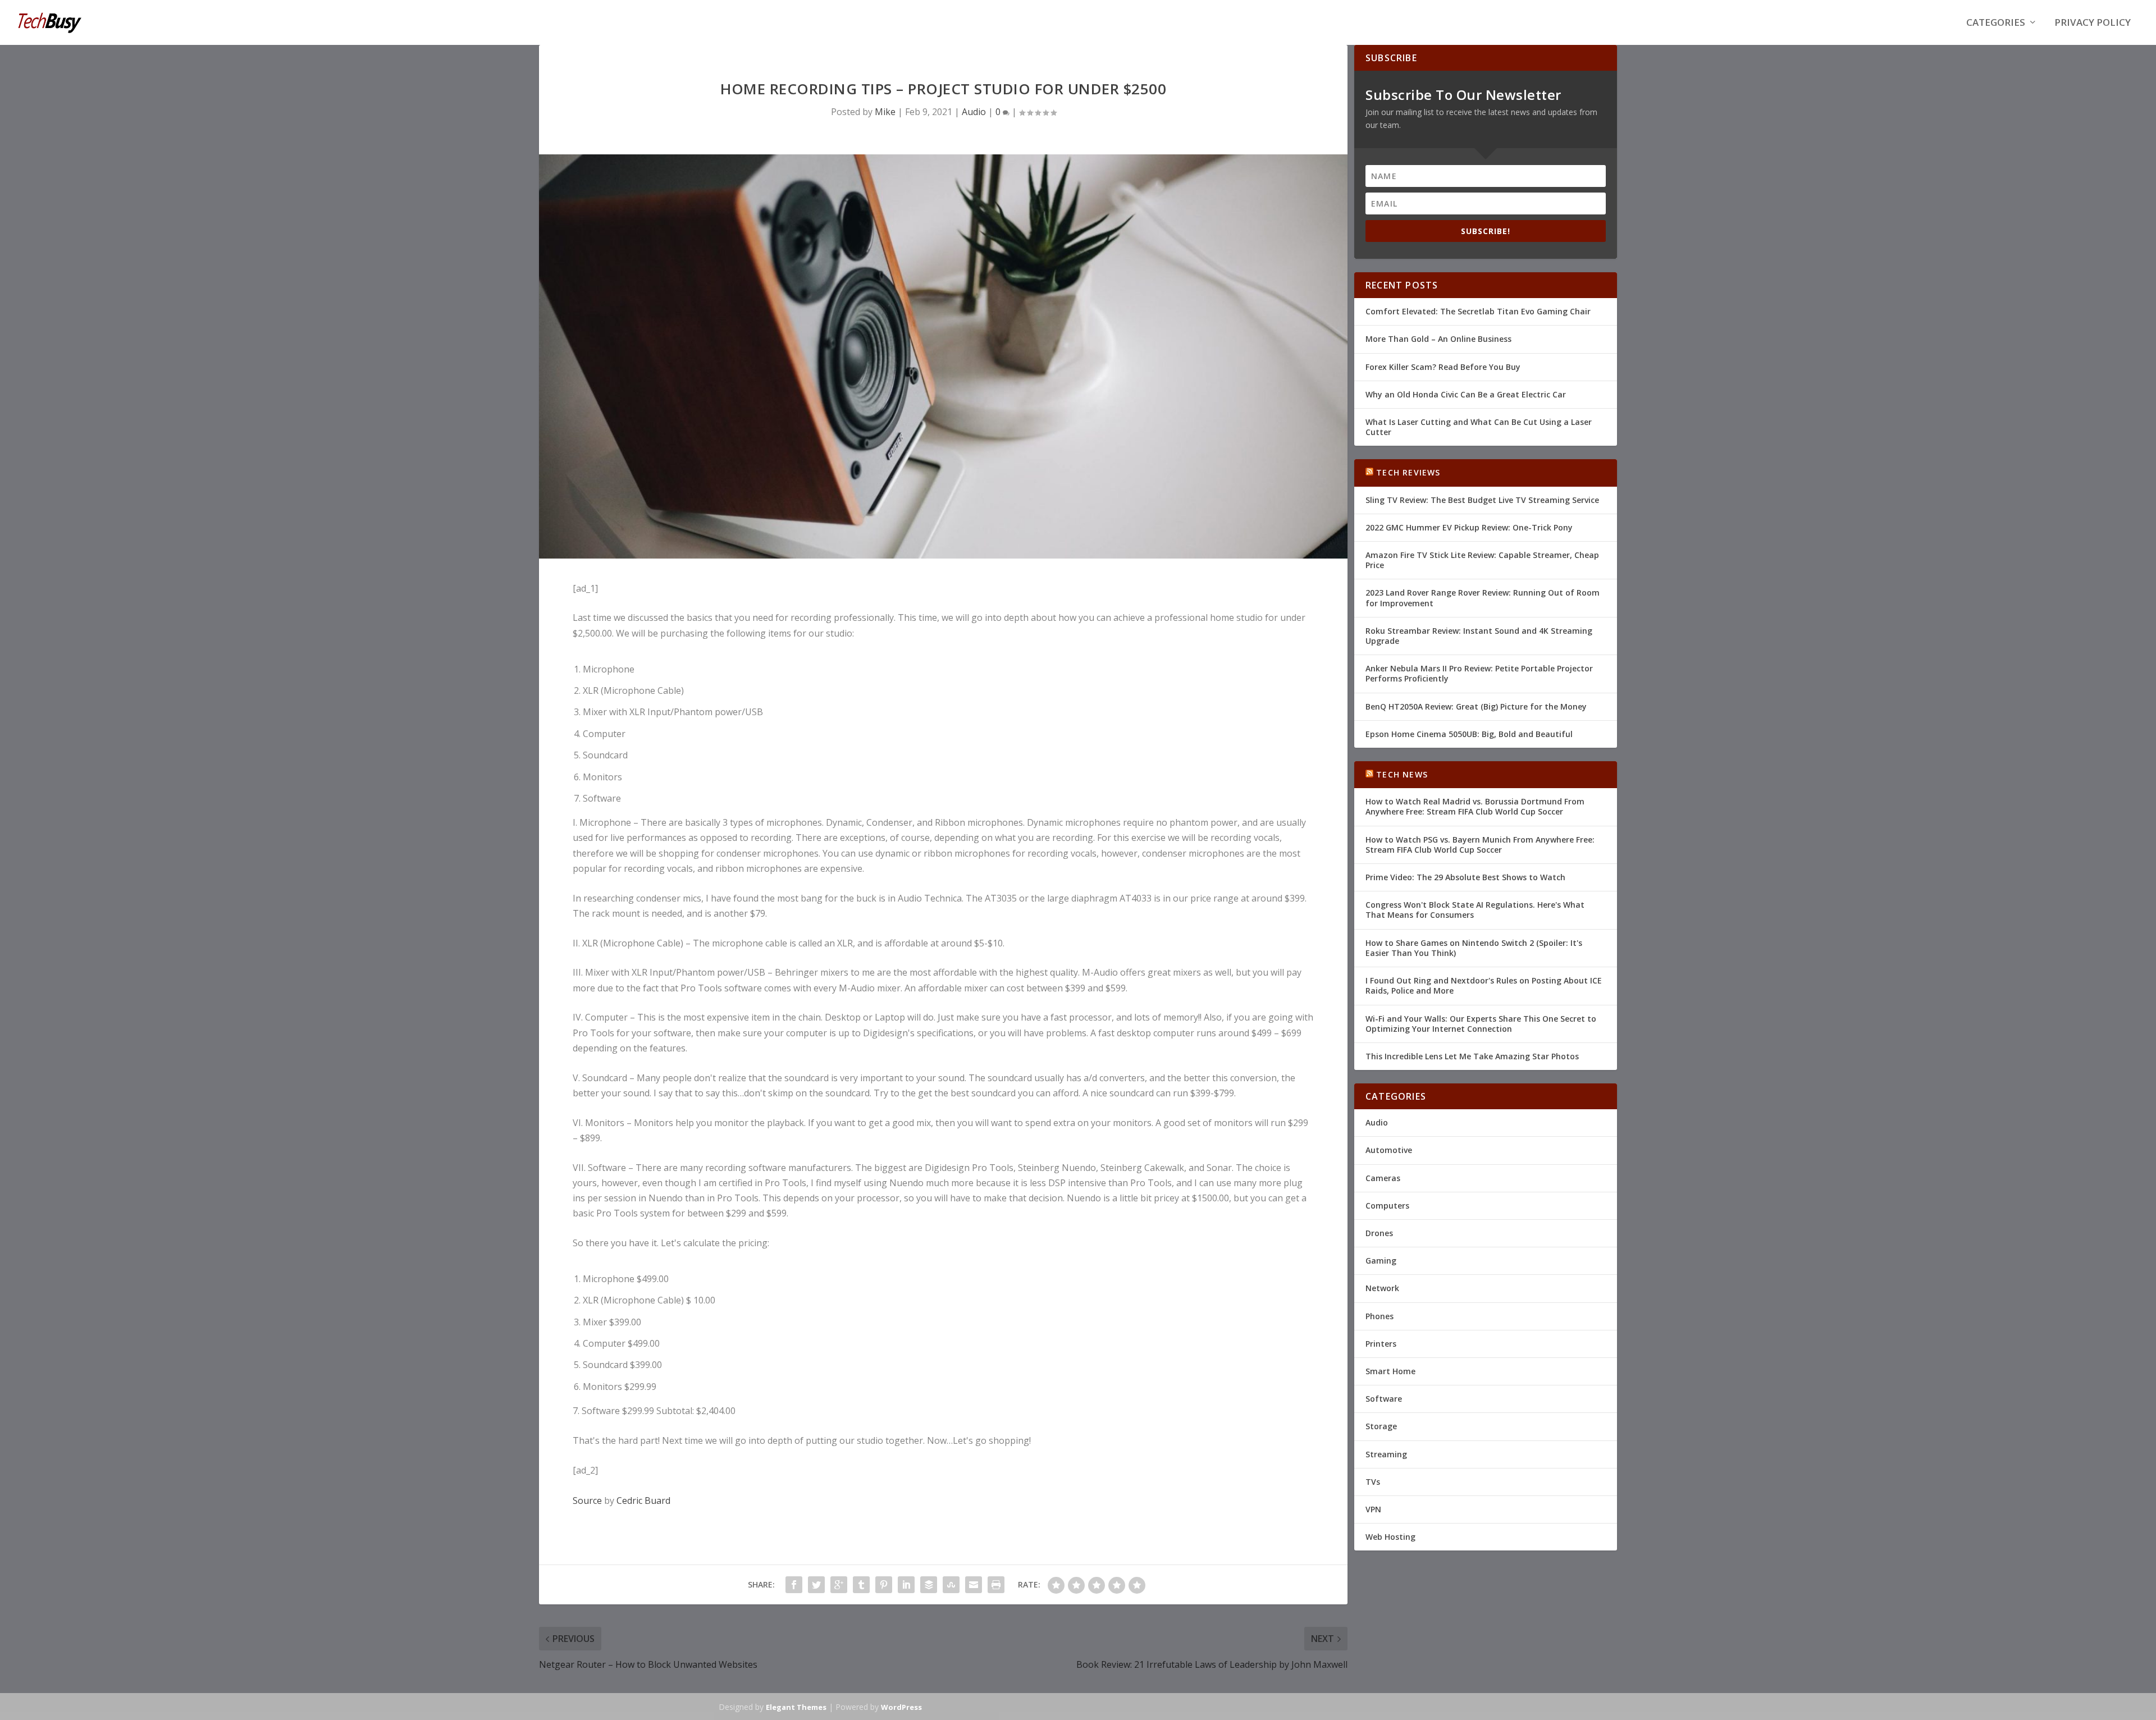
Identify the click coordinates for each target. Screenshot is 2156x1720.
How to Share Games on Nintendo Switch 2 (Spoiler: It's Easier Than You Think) (1474, 948)
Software (1384, 1399)
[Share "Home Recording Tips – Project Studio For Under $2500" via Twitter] (816, 1585)
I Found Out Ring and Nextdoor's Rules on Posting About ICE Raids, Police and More (1484, 985)
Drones (1379, 1233)
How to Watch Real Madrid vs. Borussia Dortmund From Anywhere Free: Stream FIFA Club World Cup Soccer (1475, 806)
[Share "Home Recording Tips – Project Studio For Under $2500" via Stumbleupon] (951, 1585)
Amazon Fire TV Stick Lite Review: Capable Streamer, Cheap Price (1482, 560)
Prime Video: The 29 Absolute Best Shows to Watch (1465, 877)
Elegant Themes (796, 1707)
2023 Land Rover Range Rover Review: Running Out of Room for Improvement (1483, 598)
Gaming (1381, 1261)
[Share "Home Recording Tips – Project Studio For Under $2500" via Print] (996, 1585)
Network (1382, 1288)
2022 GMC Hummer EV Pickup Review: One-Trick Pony (1469, 527)
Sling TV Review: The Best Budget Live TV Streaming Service (1482, 500)
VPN (1373, 1509)
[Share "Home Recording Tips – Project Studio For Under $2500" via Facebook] (794, 1585)
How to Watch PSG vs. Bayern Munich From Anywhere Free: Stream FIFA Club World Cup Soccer (1480, 845)
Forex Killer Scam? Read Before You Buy (1443, 367)
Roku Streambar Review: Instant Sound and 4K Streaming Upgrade (1479, 636)
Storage (1381, 1426)
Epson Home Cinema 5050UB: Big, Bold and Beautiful (1469, 734)
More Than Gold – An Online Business (1438, 339)
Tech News (1402, 774)
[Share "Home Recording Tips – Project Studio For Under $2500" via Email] (974, 1585)
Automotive (1389, 1150)
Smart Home (1390, 1371)
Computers (1387, 1206)
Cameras (1383, 1178)
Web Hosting (1390, 1537)
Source (587, 1501)
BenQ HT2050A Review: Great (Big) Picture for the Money (1476, 706)
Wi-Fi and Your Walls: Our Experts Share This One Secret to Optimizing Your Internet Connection (1481, 1024)
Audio (974, 112)
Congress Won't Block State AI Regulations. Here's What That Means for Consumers (1475, 910)
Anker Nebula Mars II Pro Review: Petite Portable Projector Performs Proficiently (1479, 673)
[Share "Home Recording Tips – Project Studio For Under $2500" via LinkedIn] (906, 1585)
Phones (1380, 1316)
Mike (885, 112)
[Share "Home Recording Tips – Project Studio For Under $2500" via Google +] (839, 1585)
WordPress (901, 1707)
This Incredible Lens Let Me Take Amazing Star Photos (1472, 1056)
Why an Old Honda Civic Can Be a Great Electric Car (1466, 394)
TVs (1373, 1482)
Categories (1996, 23)
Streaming (1386, 1454)
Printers (1381, 1344)
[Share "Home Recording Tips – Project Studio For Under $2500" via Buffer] (929, 1585)
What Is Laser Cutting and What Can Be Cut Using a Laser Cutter (1479, 427)
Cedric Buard (643, 1501)
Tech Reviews (1408, 472)
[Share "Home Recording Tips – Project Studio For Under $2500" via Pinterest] (884, 1585)
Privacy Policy (2093, 23)
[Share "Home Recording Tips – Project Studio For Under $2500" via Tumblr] (861, 1585)
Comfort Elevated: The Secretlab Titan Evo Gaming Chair (1478, 311)
